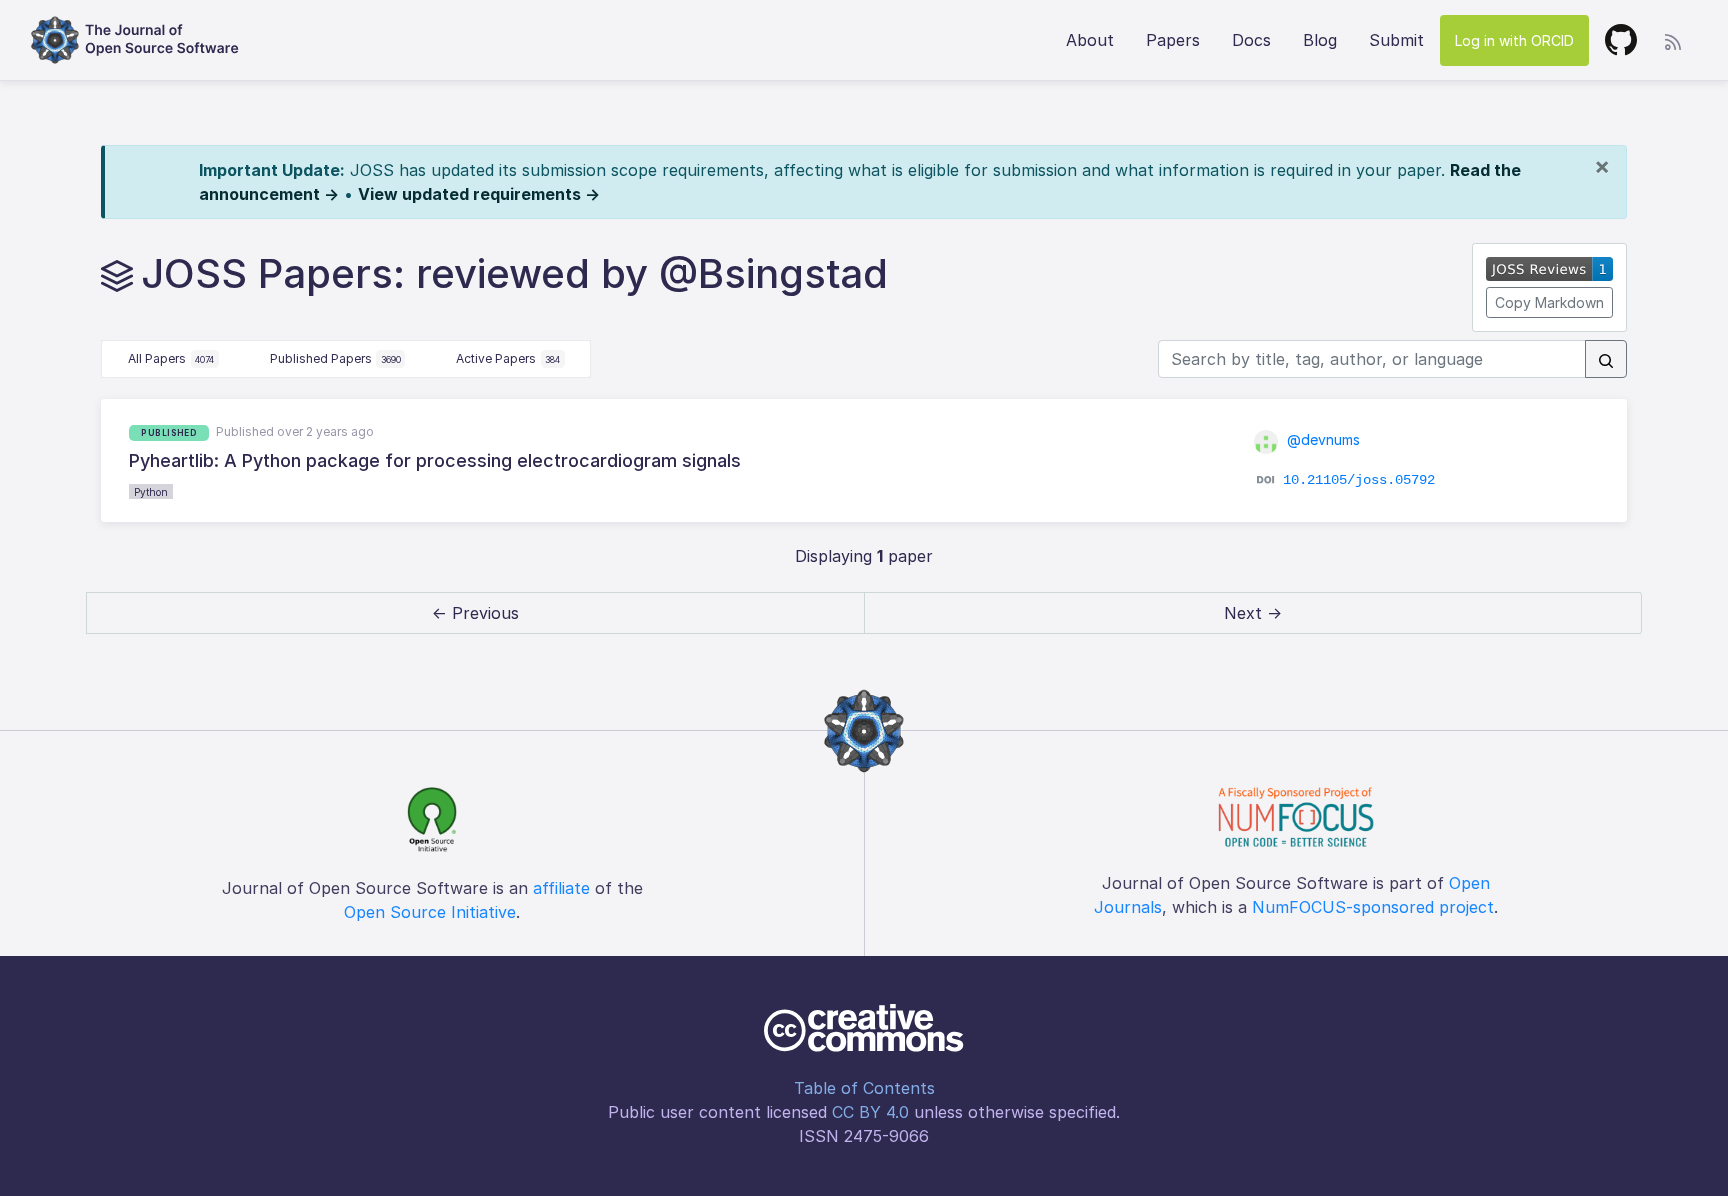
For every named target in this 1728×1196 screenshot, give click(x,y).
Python (151, 492)
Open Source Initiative (430, 912)
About (1090, 40)
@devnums (1321, 439)
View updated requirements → (479, 194)
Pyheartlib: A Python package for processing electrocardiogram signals (435, 460)
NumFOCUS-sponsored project (1373, 907)
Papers (1173, 40)
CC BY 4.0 (870, 1112)
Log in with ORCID (1514, 40)
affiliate (561, 888)
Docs (1251, 40)
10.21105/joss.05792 (1359, 479)
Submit (1396, 40)
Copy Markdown (1549, 302)
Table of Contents (864, 1088)
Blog (1320, 40)
